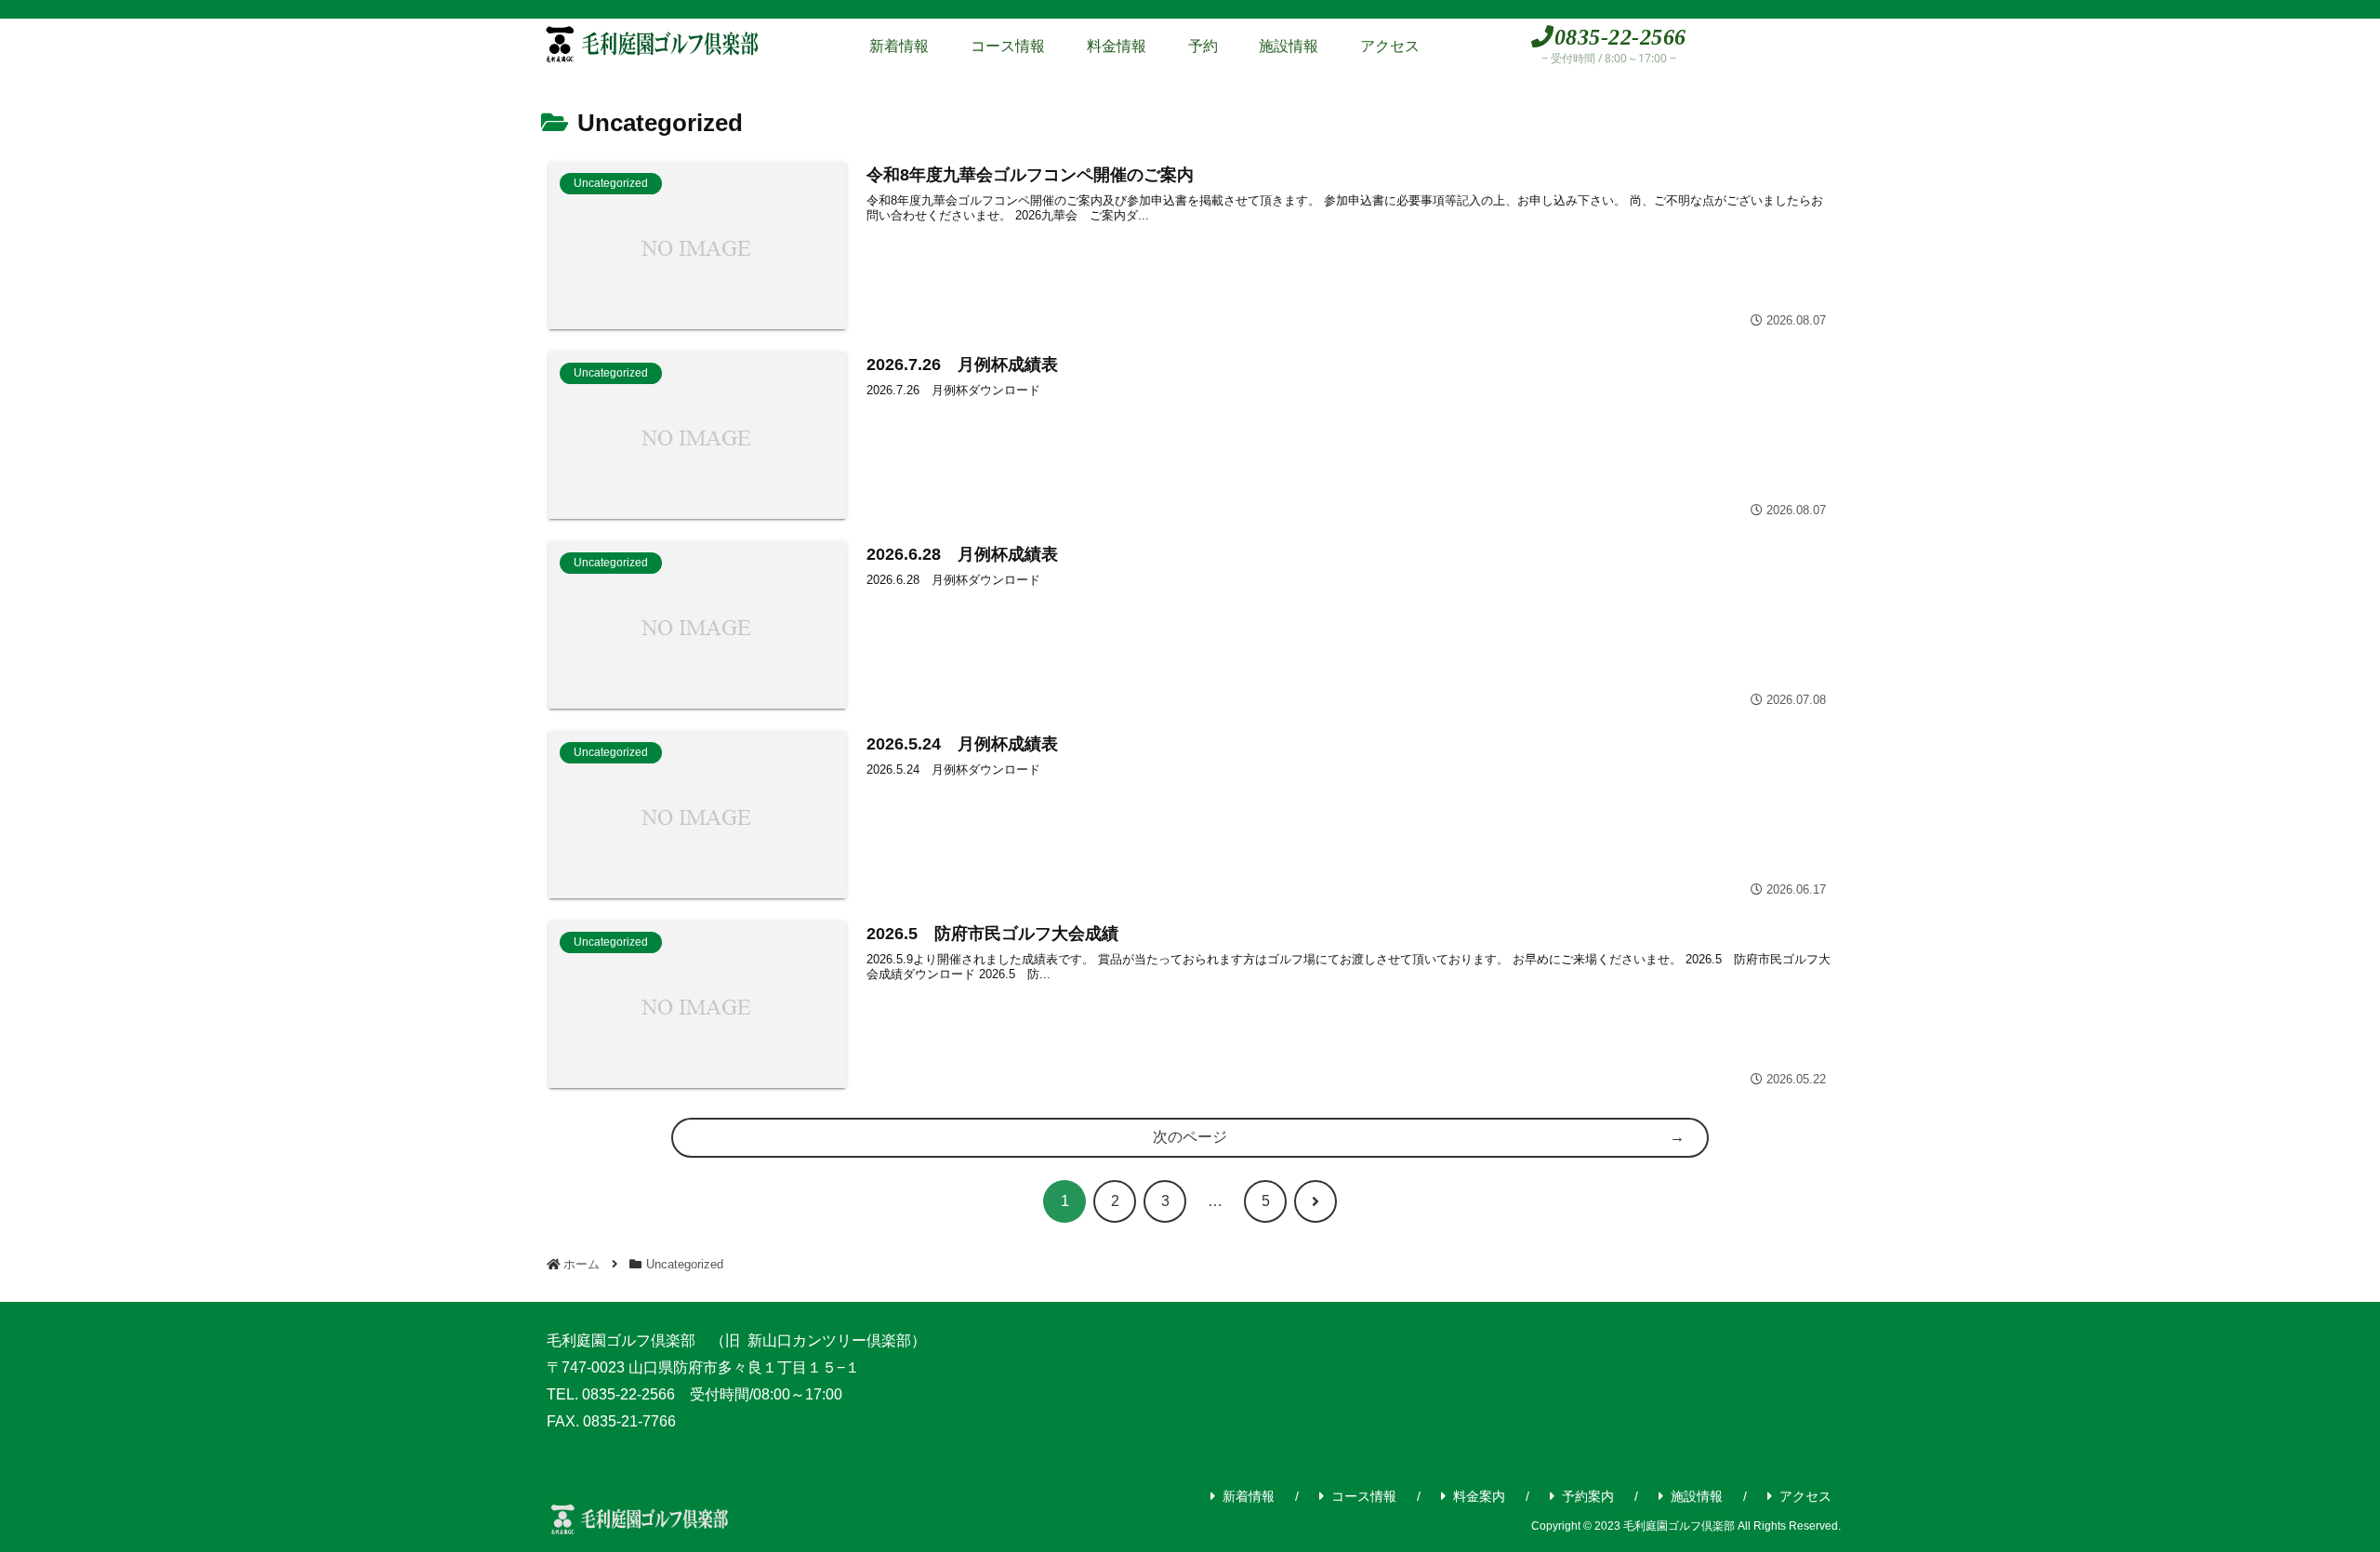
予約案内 (1588, 1496)
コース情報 (1364, 1496)
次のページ (1190, 1137)
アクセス (1805, 1496)
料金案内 (1479, 1496)
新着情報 (1249, 1496)
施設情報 (1697, 1496)
